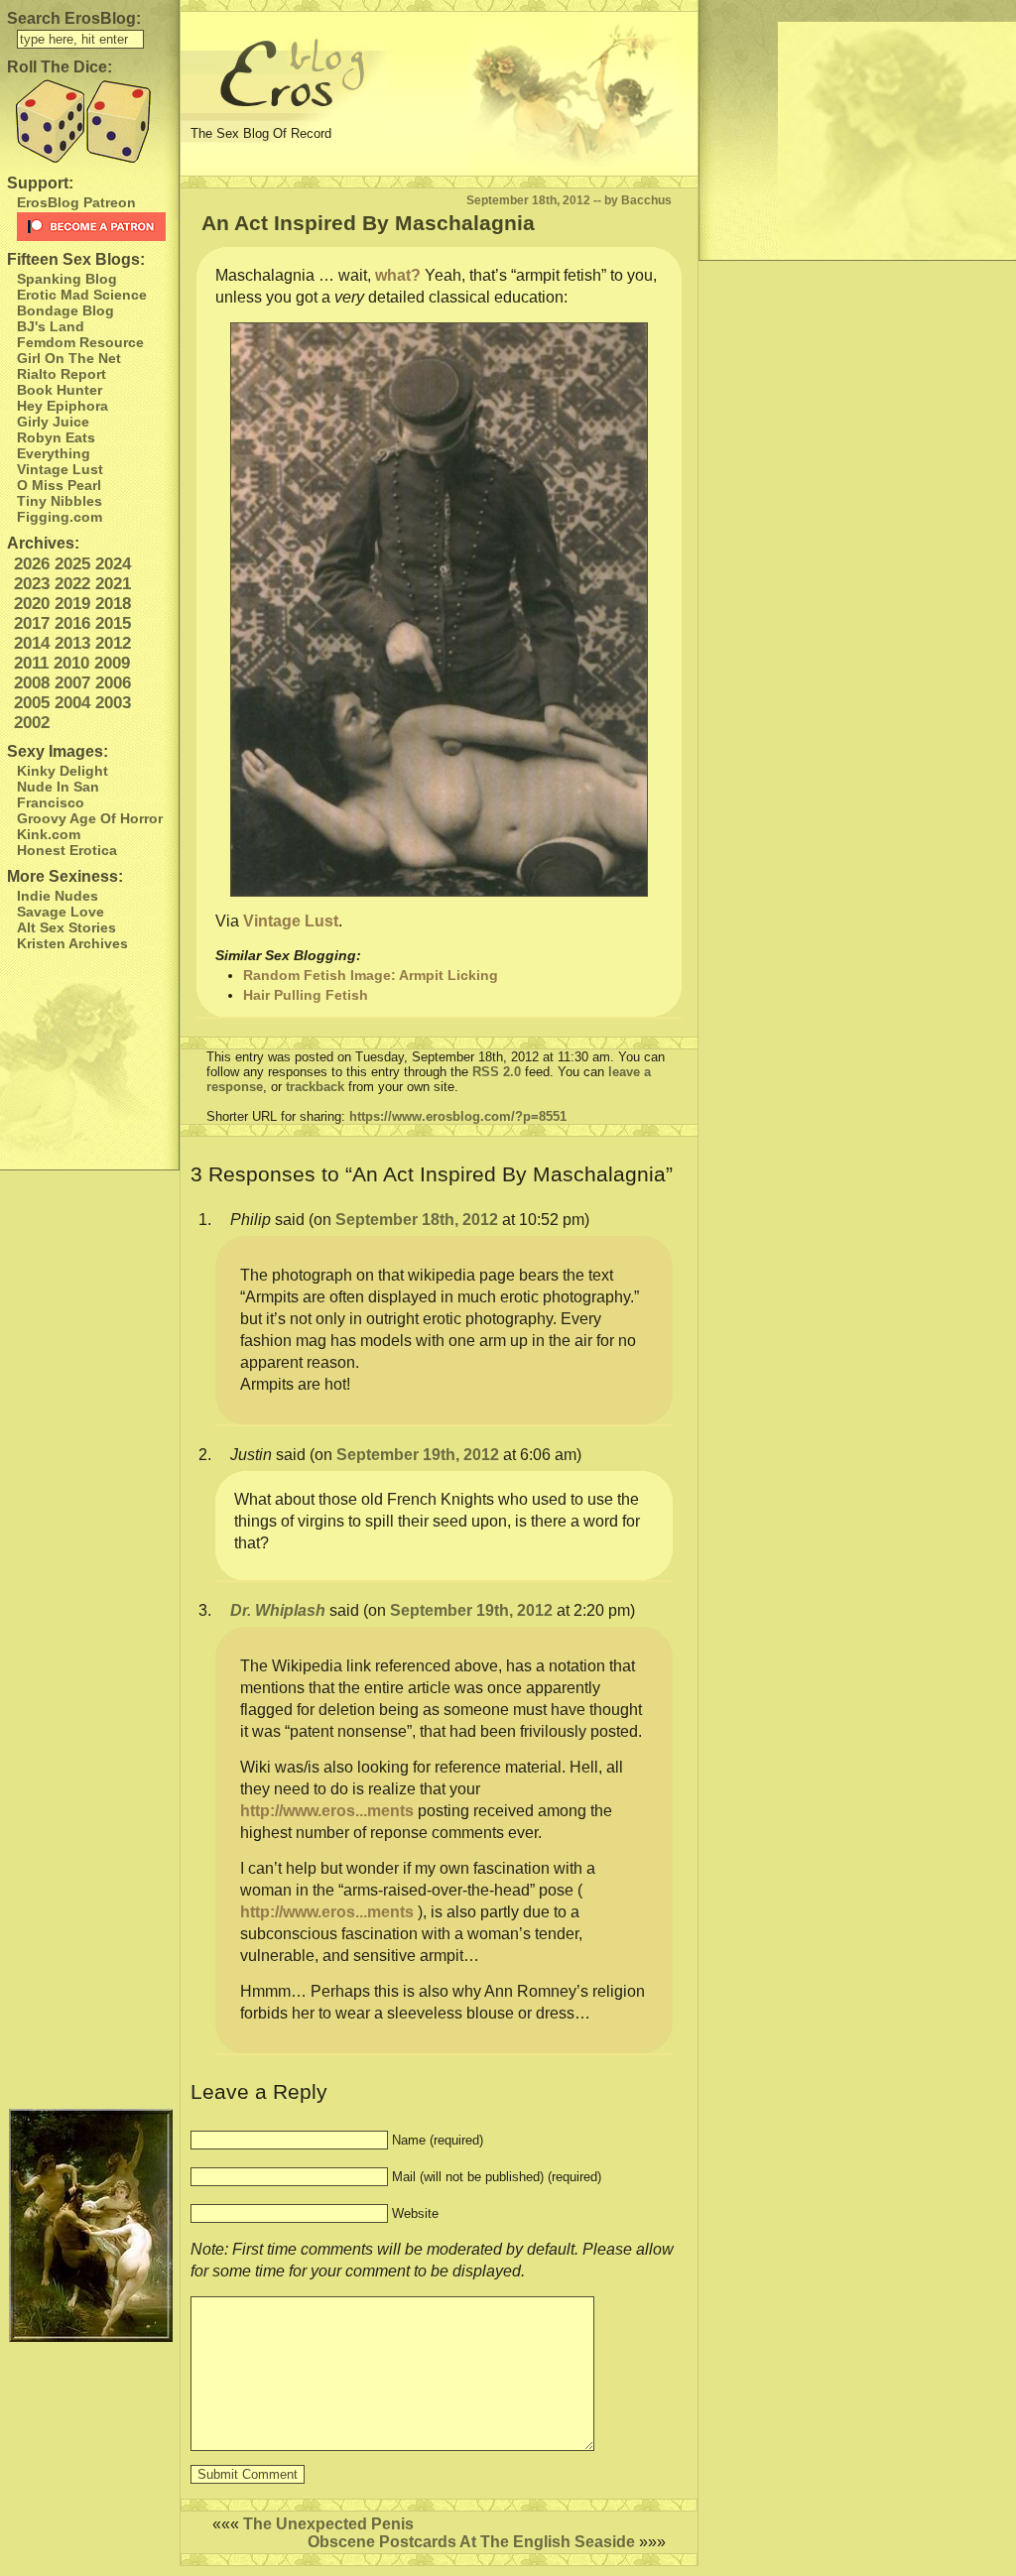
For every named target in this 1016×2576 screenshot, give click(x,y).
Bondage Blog (65, 310)
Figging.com (60, 517)
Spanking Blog (67, 279)
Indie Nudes (58, 896)
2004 (72, 703)
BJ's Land (51, 326)
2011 (31, 663)
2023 (32, 584)
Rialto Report (62, 374)
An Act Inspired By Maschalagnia (368, 223)
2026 (32, 564)
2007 (72, 683)
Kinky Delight (63, 771)
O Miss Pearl (59, 485)
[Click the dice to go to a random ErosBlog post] (89, 122)
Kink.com (49, 834)
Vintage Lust (60, 469)
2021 (113, 584)
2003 (113, 703)
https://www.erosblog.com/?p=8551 (458, 1116)
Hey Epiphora (63, 406)
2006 (113, 683)
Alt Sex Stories (66, 927)
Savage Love (61, 912)
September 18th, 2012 (417, 1220)
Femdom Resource (80, 342)
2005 (32, 703)
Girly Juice (53, 422)
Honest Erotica (67, 850)
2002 (32, 723)
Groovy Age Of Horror (90, 818)
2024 (113, 564)
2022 (72, 584)
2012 (113, 643)
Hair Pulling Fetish (306, 995)
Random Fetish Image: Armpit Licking (371, 975)
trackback (315, 1087)
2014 (32, 643)
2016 (72, 623)
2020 (32, 604)
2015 (113, 623)
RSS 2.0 (497, 1072)
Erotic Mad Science (82, 295)
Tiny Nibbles (60, 501)
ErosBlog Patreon (76, 202)
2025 (72, 564)
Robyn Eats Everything (56, 445)
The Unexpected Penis (328, 2524)
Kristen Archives (72, 943)
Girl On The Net (69, 358)
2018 (113, 604)
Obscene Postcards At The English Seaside (471, 2542)
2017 (32, 623)
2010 (71, 663)
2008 (32, 683)
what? (398, 275)
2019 (72, 604)
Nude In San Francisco (58, 795)
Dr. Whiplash (278, 1610)
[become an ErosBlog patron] (93, 227)
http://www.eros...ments (327, 1811)
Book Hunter (60, 390)
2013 (72, 643)
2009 (112, 663)
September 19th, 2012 (418, 1455)
